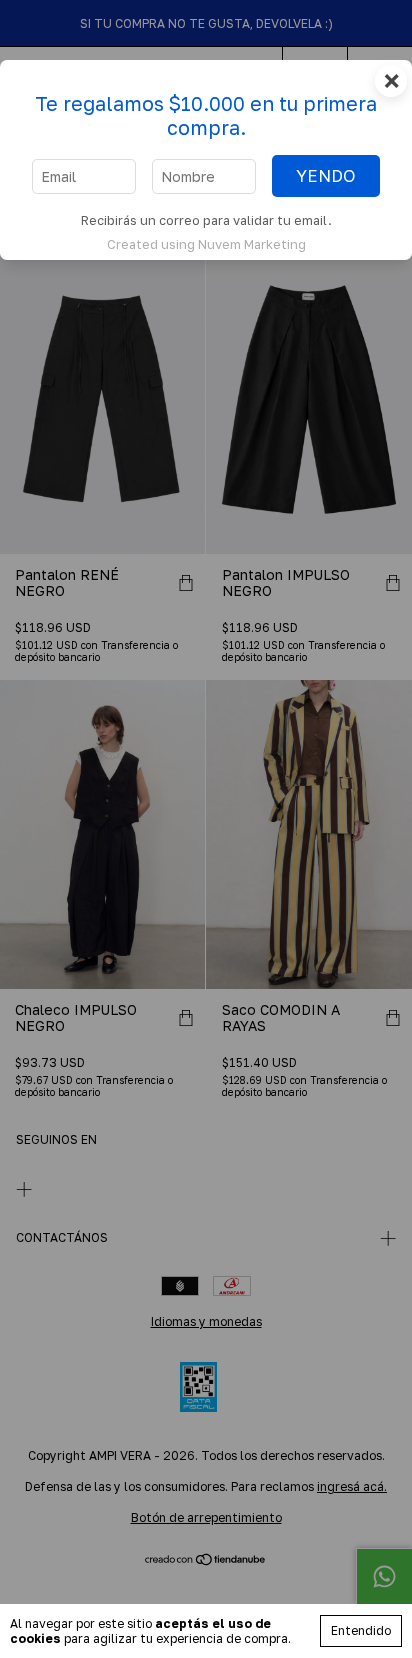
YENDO (326, 176)
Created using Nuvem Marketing (206, 244)
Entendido (361, 1630)
